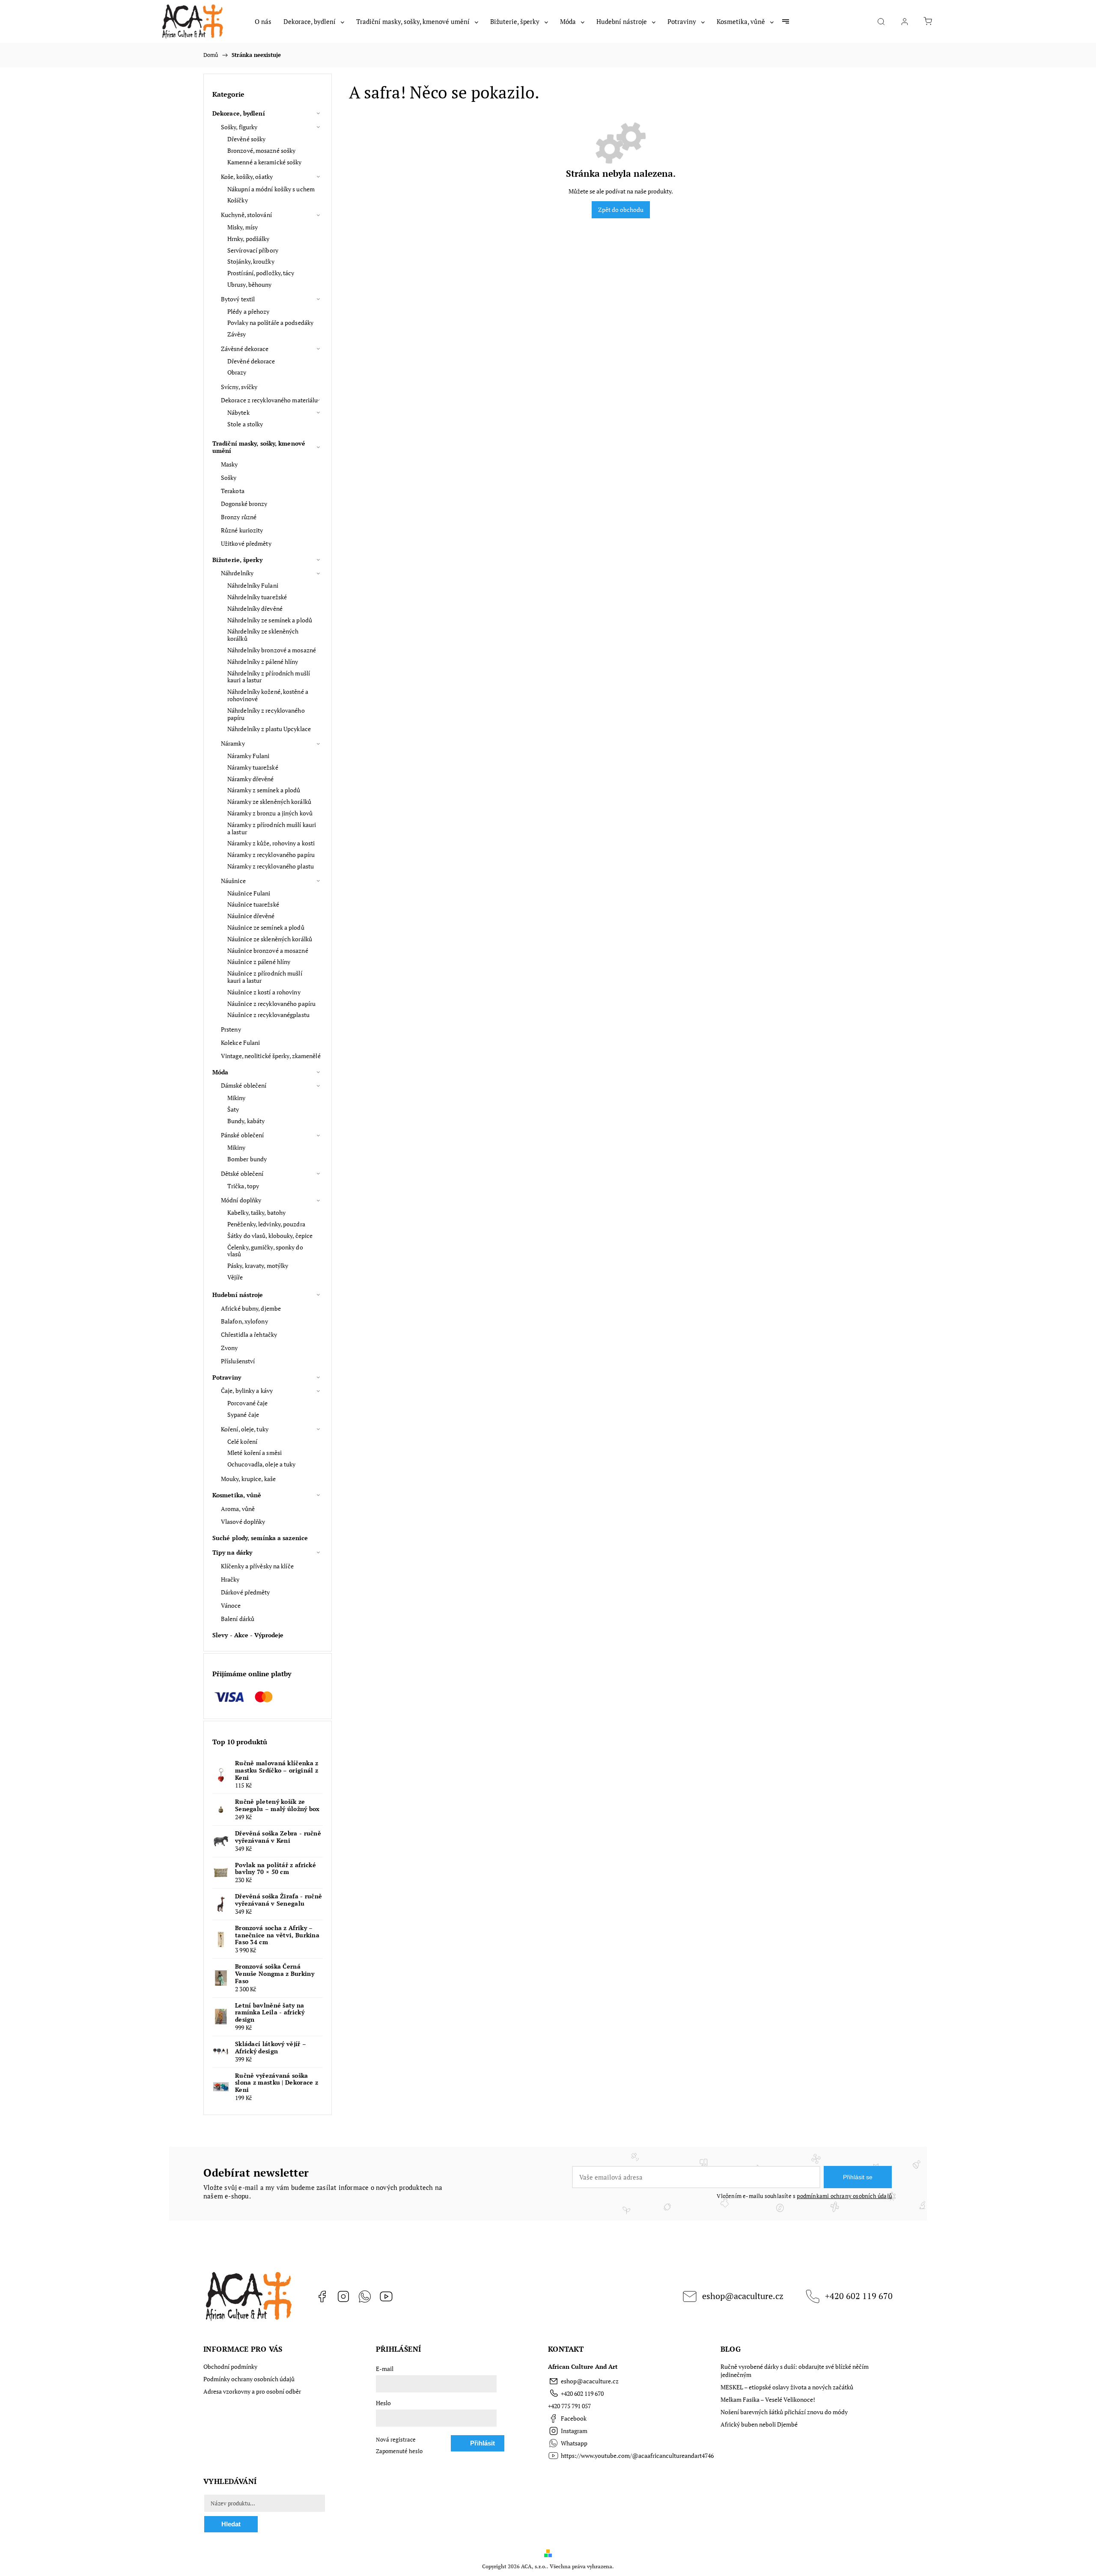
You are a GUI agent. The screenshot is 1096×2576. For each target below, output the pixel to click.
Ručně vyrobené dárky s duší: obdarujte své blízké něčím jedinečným (795, 2371)
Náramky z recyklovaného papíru (271, 855)
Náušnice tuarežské (253, 904)
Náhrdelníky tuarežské (257, 597)
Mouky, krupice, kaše (248, 1479)
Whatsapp (365, 2296)
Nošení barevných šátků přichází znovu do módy (784, 2412)
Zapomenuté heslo (399, 2451)
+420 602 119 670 (859, 2296)
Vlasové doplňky (243, 1522)
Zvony (229, 1348)
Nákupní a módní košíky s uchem (271, 189)
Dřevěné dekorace (251, 361)
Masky (229, 464)
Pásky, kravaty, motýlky (258, 1266)
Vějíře (235, 1277)
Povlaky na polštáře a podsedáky (270, 323)
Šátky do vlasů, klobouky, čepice (270, 1236)
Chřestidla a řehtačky (249, 1334)
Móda (220, 1072)
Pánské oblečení (243, 1135)
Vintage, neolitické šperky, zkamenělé (271, 1056)
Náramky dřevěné (251, 779)
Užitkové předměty (246, 543)
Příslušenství (238, 1361)
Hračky (230, 1579)
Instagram (343, 2296)
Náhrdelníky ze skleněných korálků (263, 635)
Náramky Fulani (248, 756)
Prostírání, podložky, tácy (261, 273)
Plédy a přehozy (249, 311)
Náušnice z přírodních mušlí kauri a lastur (265, 977)
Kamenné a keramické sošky (265, 162)
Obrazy (237, 372)
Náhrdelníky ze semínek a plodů (270, 620)
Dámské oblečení (244, 1085)
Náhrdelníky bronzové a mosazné (272, 650)
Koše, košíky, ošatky (247, 177)
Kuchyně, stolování (246, 215)
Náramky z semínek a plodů (264, 790)
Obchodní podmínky (230, 2366)
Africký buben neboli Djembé (759, 2424)
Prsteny (231, 1029)
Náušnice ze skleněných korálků (270, 939)
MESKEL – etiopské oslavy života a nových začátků (787, 2387)
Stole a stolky (245, 424)
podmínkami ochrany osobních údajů (844, 2196)
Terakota (233, 491)
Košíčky (238, 200)
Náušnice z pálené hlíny (259, 962)
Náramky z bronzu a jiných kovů (270, 813)
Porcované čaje (247, 1403)
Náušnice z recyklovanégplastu (268, 1015)
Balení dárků (238, 1619)
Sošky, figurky (239, 127)
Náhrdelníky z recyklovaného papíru (266, 714)
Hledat (231, 2524)
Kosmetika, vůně (237, 1495)
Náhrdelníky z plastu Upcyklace (269, 729)
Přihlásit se (858, 2177)
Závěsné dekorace (245, 349)
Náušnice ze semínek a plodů (266, 927)
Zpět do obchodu (621, 210)
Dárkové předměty (246, 1592)
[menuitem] (263, 21)
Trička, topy (243, 1186)
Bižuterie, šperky (237, 560)
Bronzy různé (239, 517)
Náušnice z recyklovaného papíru (271, 1004)
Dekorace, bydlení (239, 113)
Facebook (322, 2296)
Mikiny (237, 1098)
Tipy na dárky (232, 1552)
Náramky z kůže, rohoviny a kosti (271, 843)
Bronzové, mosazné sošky (261, 150)
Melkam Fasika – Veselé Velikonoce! (768, 2399)
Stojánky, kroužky (251, 261)
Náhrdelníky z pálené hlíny (263, 662)
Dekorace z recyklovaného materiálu (269, 400)
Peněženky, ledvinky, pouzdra (266, 1224)
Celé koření (242, 1441)
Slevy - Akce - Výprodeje (248, 1635)
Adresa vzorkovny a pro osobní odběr (252, 2391)
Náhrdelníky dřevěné (255, 608)
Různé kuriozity (242, 530)
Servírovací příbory (253, 250)
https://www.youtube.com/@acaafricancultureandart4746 (386, 2296)
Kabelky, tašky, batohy (256, 1212)
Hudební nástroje (238, 1295)
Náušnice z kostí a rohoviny (264, 992)
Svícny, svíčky (239, 387)
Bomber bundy (247, 1159)
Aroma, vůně (238, 1509)
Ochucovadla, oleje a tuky (262, 1464)
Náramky (233, 743)
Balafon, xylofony (244, 1321)
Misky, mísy (243, 227)
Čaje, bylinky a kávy (247, 1391)
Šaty (233, 1109)
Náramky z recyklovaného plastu (271, 866)
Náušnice (233, 881)
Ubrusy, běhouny (250, 284)
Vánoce (231, 1605)
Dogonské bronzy (244, 504)
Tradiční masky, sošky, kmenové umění (259, 447)
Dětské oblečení (242, 1173)
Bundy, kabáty (246, 1121)
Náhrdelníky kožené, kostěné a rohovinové (268, 695)
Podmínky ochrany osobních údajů (249, 2379)
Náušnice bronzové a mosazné (268, 950)
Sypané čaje (243, 1414)
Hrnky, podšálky (249, 239)
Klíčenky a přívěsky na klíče (257, 1566)
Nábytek (238, 412)
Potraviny (227, 1377)
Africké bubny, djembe (251, 1308)
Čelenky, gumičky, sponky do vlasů (265, 1251)
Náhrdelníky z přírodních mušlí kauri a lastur (269, 677)
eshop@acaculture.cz (743, 2296)
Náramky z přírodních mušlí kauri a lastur (272, 828)
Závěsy (237, 334)
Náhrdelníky (237, 573)
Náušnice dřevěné (251, 916)
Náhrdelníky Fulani (253, 585)
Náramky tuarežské (253, 767)
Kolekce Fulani (240, 1043)
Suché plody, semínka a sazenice (260, 1538)
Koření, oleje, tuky (245, 1429)
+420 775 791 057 (569, 2406)
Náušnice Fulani (249, 893)
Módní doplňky (241, 1200)
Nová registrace (396, 2440)
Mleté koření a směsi (255, 1453)
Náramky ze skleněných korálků (269, 802)
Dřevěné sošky (246, 139)
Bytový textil (238, 299)
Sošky (229, 477)
